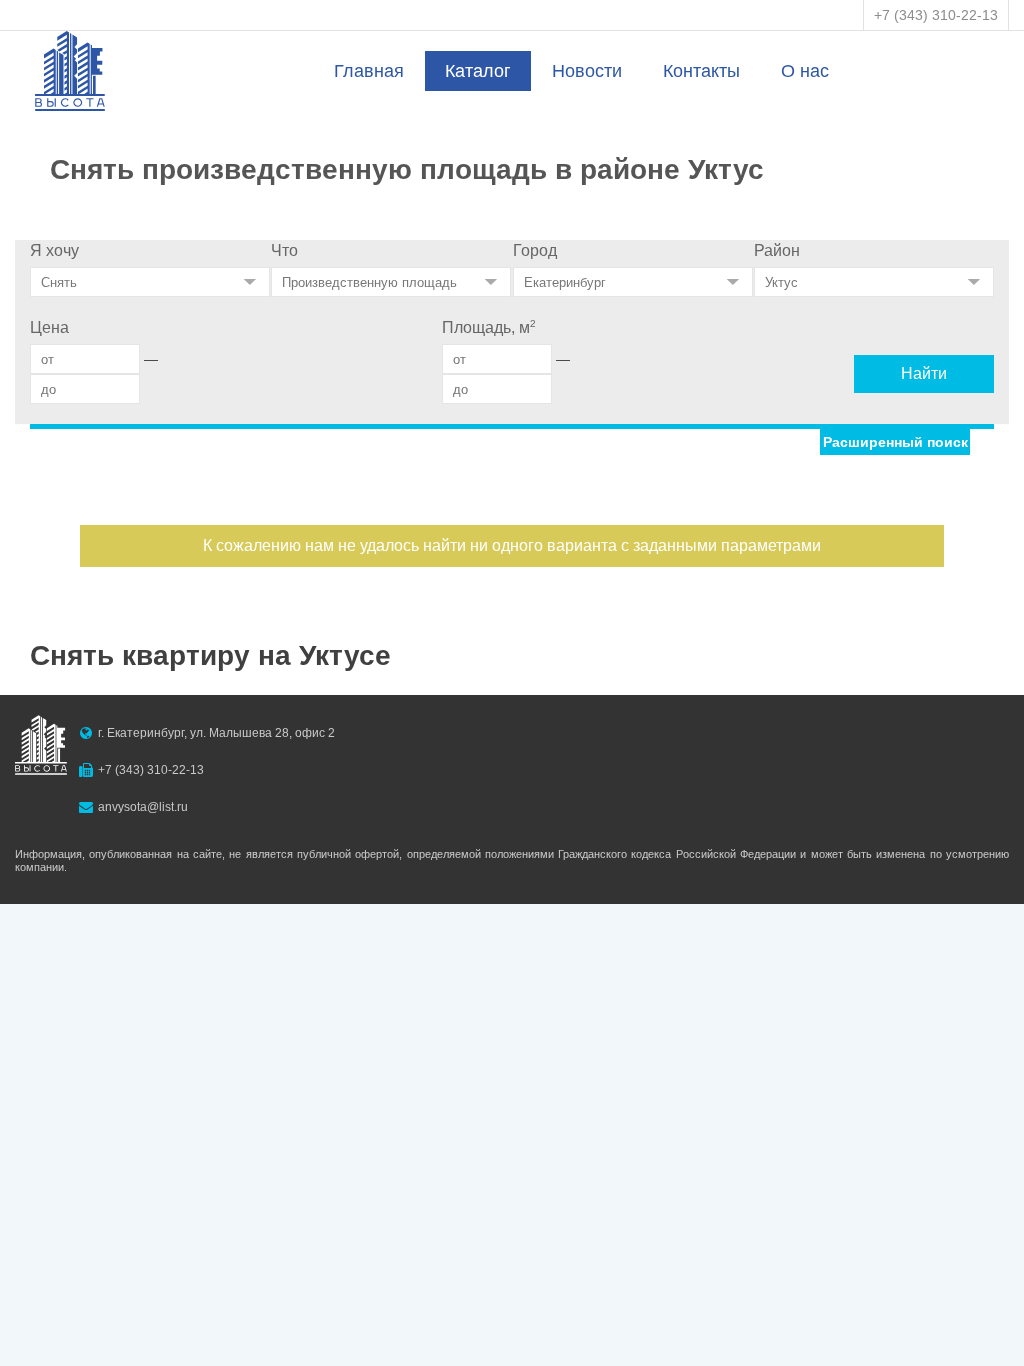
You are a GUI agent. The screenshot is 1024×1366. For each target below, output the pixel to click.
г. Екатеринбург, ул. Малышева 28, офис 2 (216, 733)
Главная (369, 71)
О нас (805, 71)
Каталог (478, 71)
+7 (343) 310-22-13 (936, 15)
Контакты (701, 71)
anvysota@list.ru (143, 807)
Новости (587, 71)
